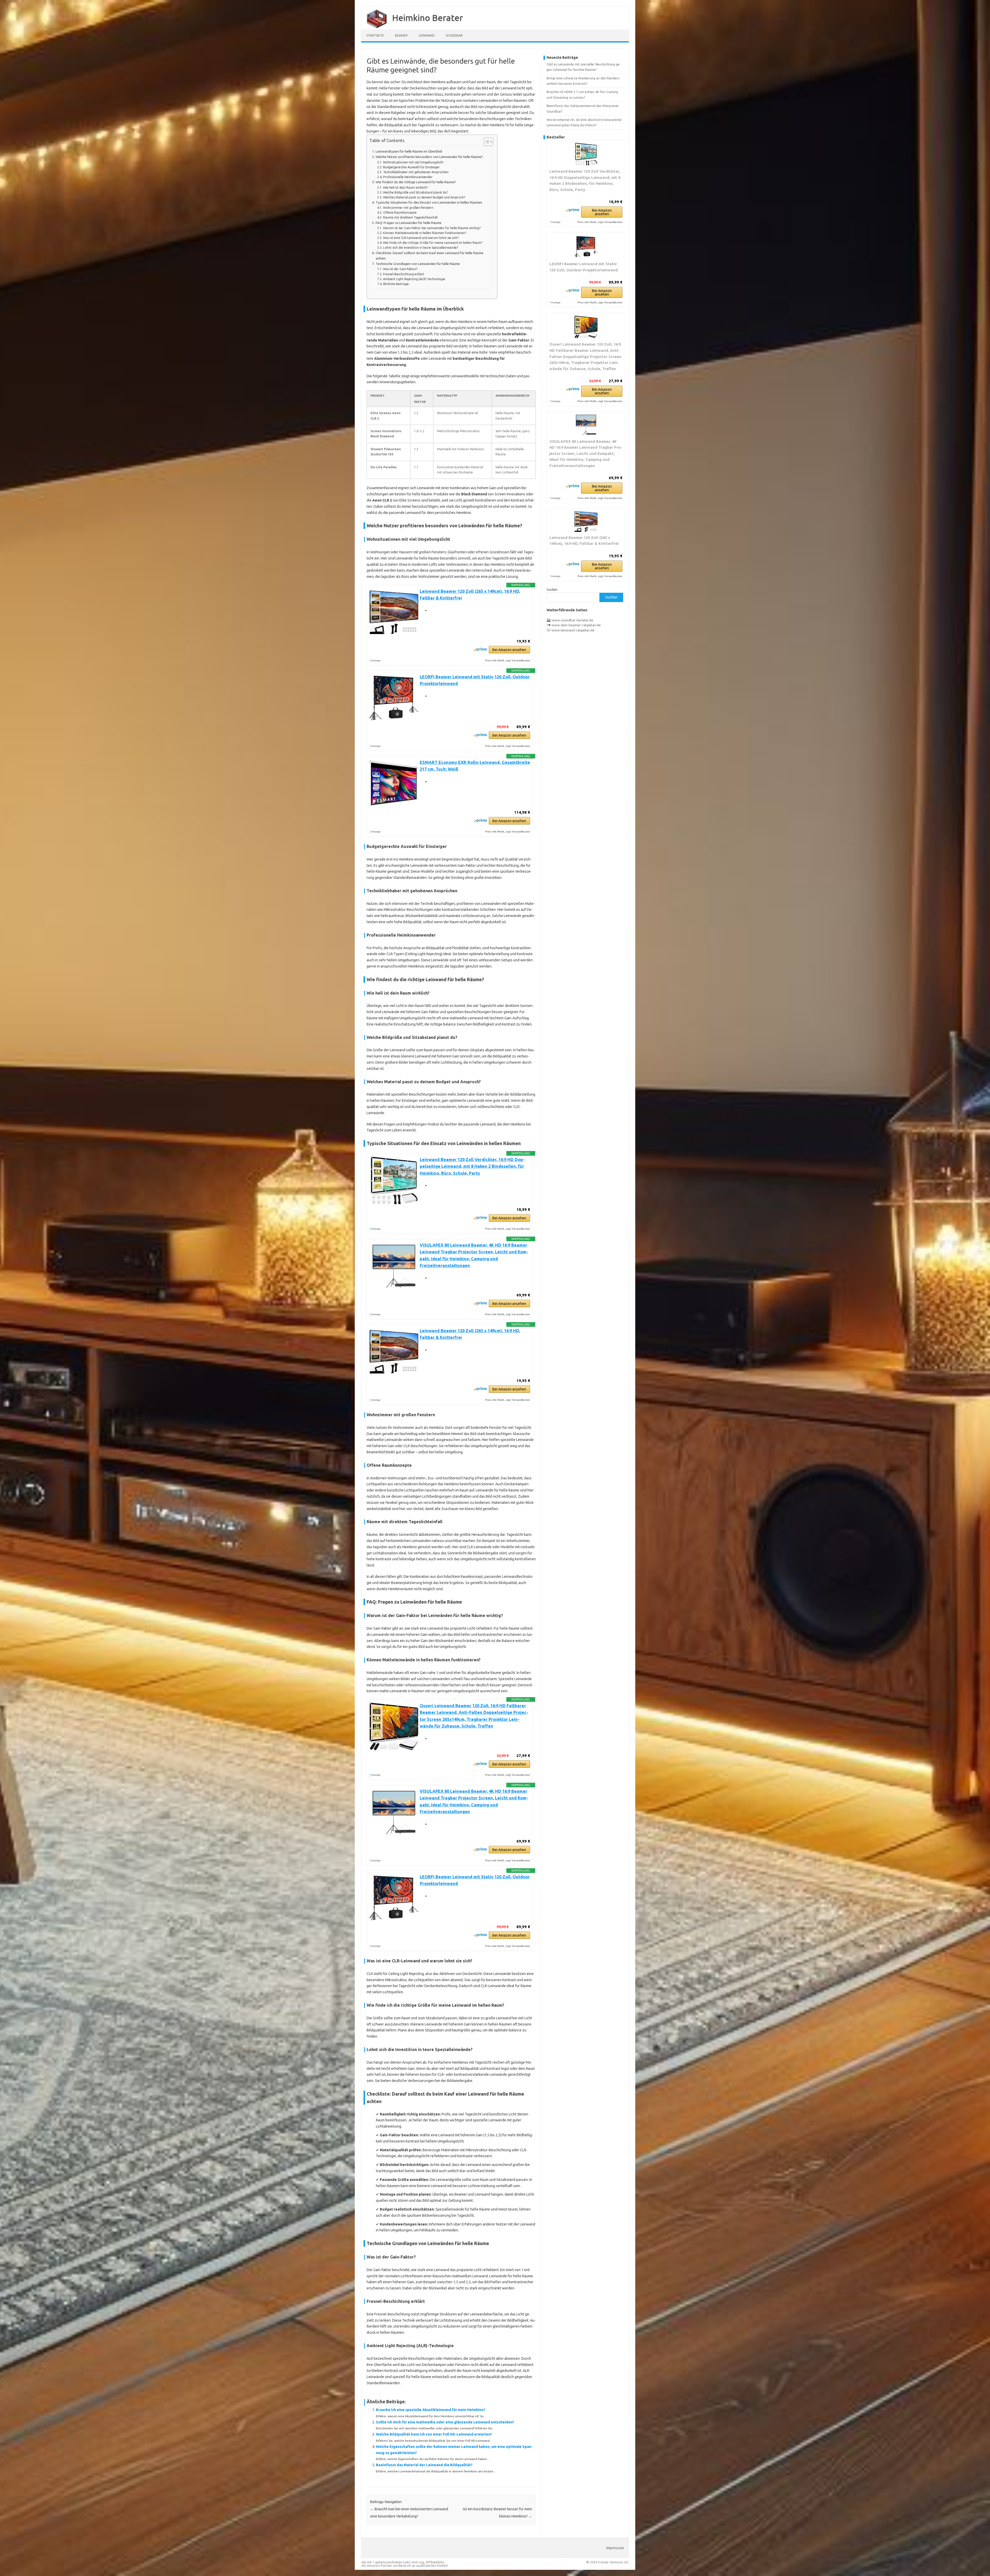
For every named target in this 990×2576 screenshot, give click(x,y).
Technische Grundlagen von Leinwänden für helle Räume (418, 264)
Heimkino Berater (428, 18)
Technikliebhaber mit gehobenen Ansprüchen (416, 172)
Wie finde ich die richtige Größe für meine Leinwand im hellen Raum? (433, 243)
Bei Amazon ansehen (509, 650)
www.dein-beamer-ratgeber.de (576, 625)
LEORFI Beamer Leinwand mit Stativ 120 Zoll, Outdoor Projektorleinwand (584, 267)
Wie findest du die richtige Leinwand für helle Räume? (416, 182)
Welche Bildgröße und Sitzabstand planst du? (415, 192)
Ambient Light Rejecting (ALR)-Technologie (414, 279)
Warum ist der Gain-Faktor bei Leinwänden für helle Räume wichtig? (432, 228)
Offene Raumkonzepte (400, 212)
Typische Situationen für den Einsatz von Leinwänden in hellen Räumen (429, 202)
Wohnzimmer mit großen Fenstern (408, 208)
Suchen (552, 589)
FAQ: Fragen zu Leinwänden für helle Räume (409, 223)
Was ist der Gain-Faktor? (400, 269)
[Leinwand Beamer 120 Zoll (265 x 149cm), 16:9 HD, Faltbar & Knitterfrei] (586, 521)
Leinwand (427, 35)
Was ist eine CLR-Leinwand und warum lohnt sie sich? (421, 238)
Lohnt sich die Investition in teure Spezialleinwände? (420, 248)
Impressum (615, 2548)
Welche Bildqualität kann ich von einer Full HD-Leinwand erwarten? (434, 2434)
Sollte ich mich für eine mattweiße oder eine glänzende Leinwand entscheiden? (445, 2422)
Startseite (375, 35)
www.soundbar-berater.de (572, 620)
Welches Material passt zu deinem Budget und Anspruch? (424, 197)
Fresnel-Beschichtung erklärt (404, 274)
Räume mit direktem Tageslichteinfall (410, 217)
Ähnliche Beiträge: (396, 284)
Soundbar (454, 35)
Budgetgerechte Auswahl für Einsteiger (411, 167)
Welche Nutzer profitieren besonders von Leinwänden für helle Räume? (429, 157)
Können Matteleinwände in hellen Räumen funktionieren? (424, 233)
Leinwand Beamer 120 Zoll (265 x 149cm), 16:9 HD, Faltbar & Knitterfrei (584, 541)
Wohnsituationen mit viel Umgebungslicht (413, 162)
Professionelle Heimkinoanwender (408, 177)
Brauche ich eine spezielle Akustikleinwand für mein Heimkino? (431, 2410)
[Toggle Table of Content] (486, 142)
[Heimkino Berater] (374, 28)
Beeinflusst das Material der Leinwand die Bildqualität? (424, 2465)
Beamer (401, 35)
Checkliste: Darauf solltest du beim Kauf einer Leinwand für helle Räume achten (430, 256)
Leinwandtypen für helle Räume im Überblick (409, 151)
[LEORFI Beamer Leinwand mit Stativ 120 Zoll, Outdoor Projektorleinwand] (586, 247)
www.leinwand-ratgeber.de (573, 630)
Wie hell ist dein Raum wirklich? (405, 187)
